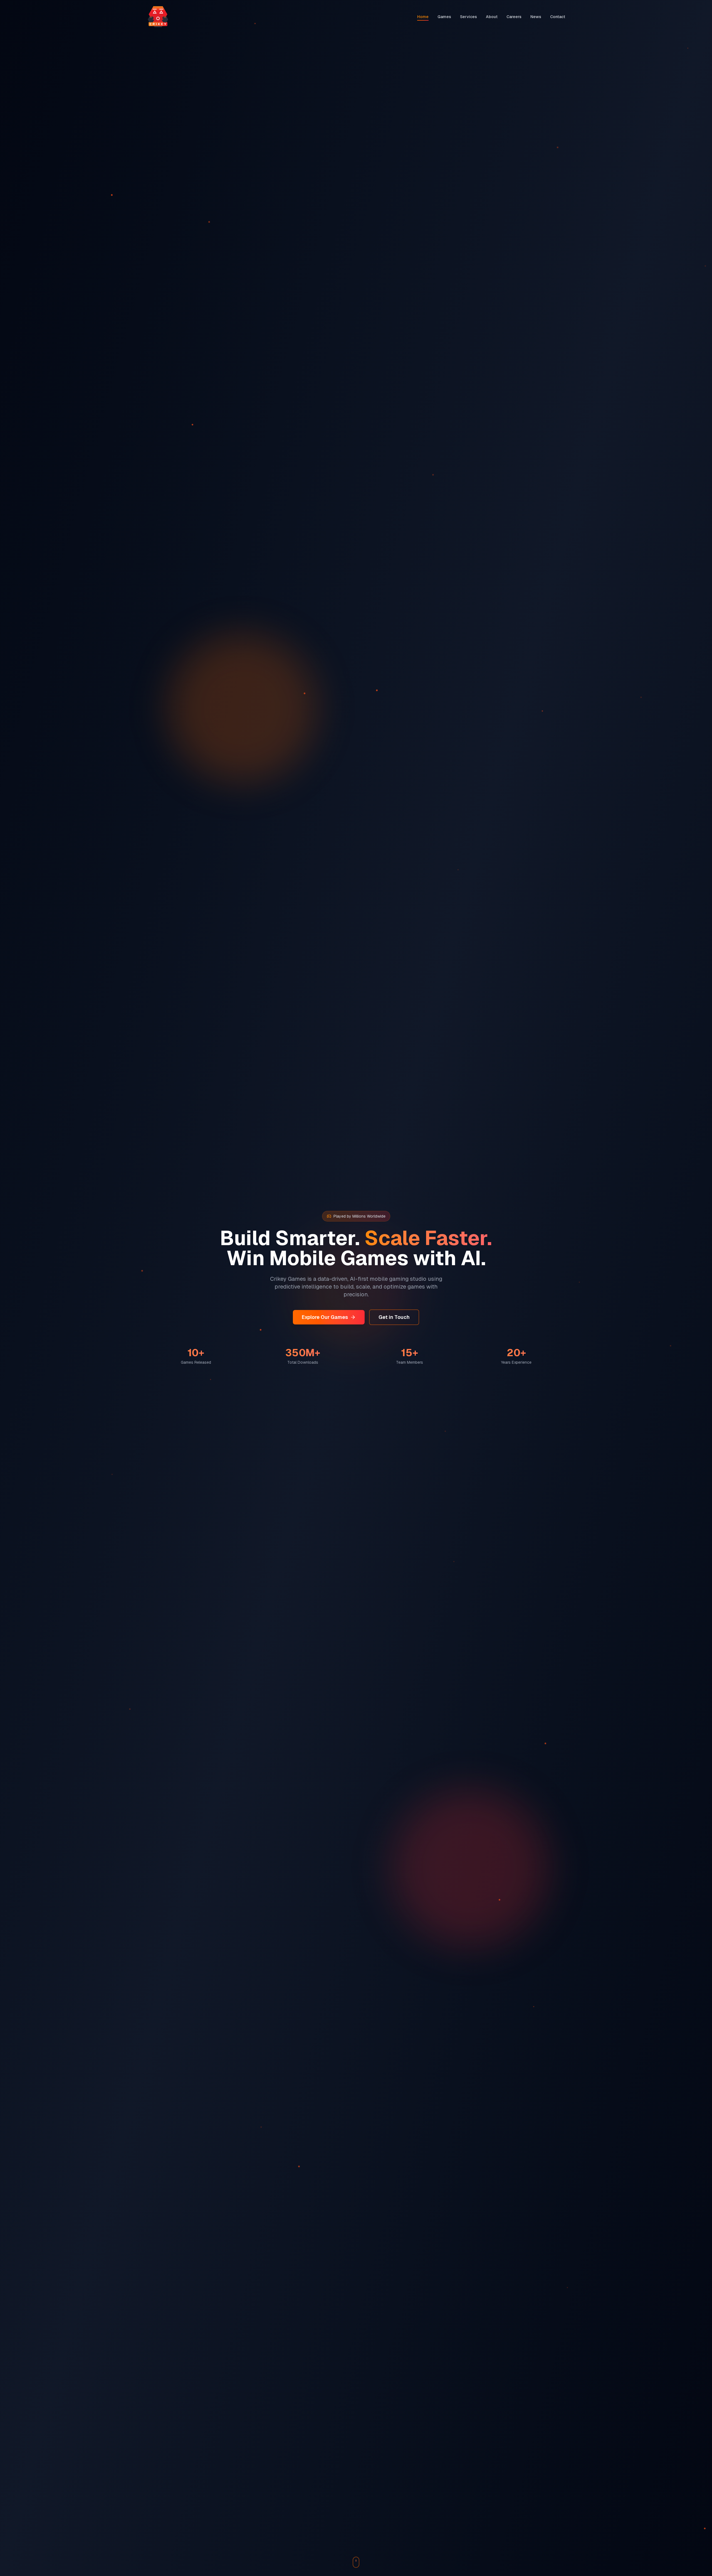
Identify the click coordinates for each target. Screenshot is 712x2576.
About (492, 17)
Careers (514, 17)
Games (444, 17)
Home (423, 17)
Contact (558, 17)
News (536, 17)
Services (469, 17)
